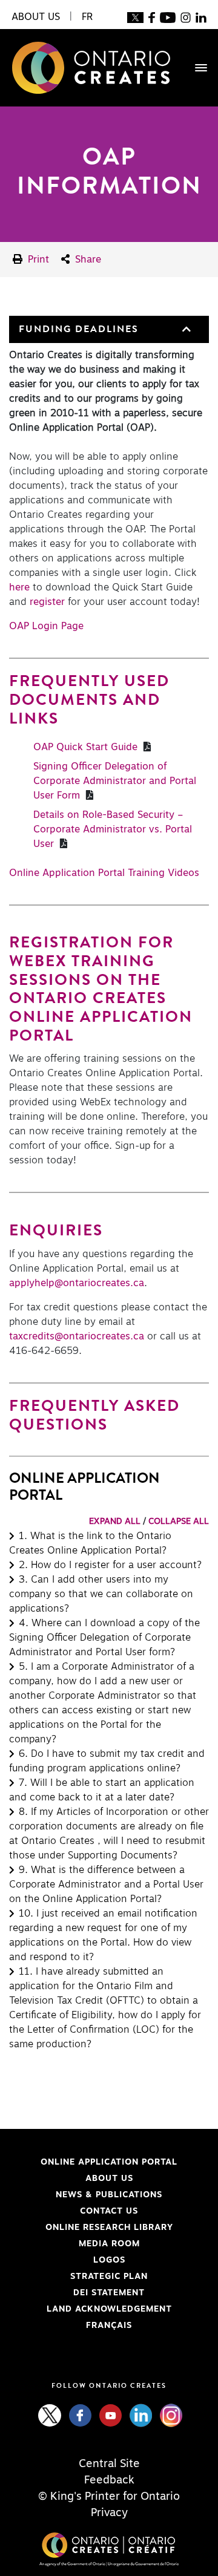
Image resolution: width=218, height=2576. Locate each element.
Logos (109, 2260)
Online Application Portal (93, 2162)
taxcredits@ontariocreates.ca (78, 1336)
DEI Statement (77, 2293)
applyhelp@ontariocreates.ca (77, 1283)
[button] (185, 329)
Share (87, 260)
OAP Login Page (46, 626)
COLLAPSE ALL (179, 1522)
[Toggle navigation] (195, 68)
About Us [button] (36, 17)
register (47, 602)
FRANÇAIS (109, 2326)
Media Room (109, 2244)
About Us (109, 2179)
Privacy (109, 2513)
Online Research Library (91, 2228)
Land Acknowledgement (91, 2309)
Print (37, 260)
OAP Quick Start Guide (87, 747)
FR (87, 17)
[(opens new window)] (135, 17)
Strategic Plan (109, 2277)
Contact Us (109, 2211)
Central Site (109, 2464)
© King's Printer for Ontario (109, 2497)
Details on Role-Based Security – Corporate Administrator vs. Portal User (113, 829)
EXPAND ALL (115, 1522)
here (19, 587)
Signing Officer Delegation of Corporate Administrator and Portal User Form (115, 781)
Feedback (109, 2480)
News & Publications (109, 2195)
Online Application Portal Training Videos (104, 873)
